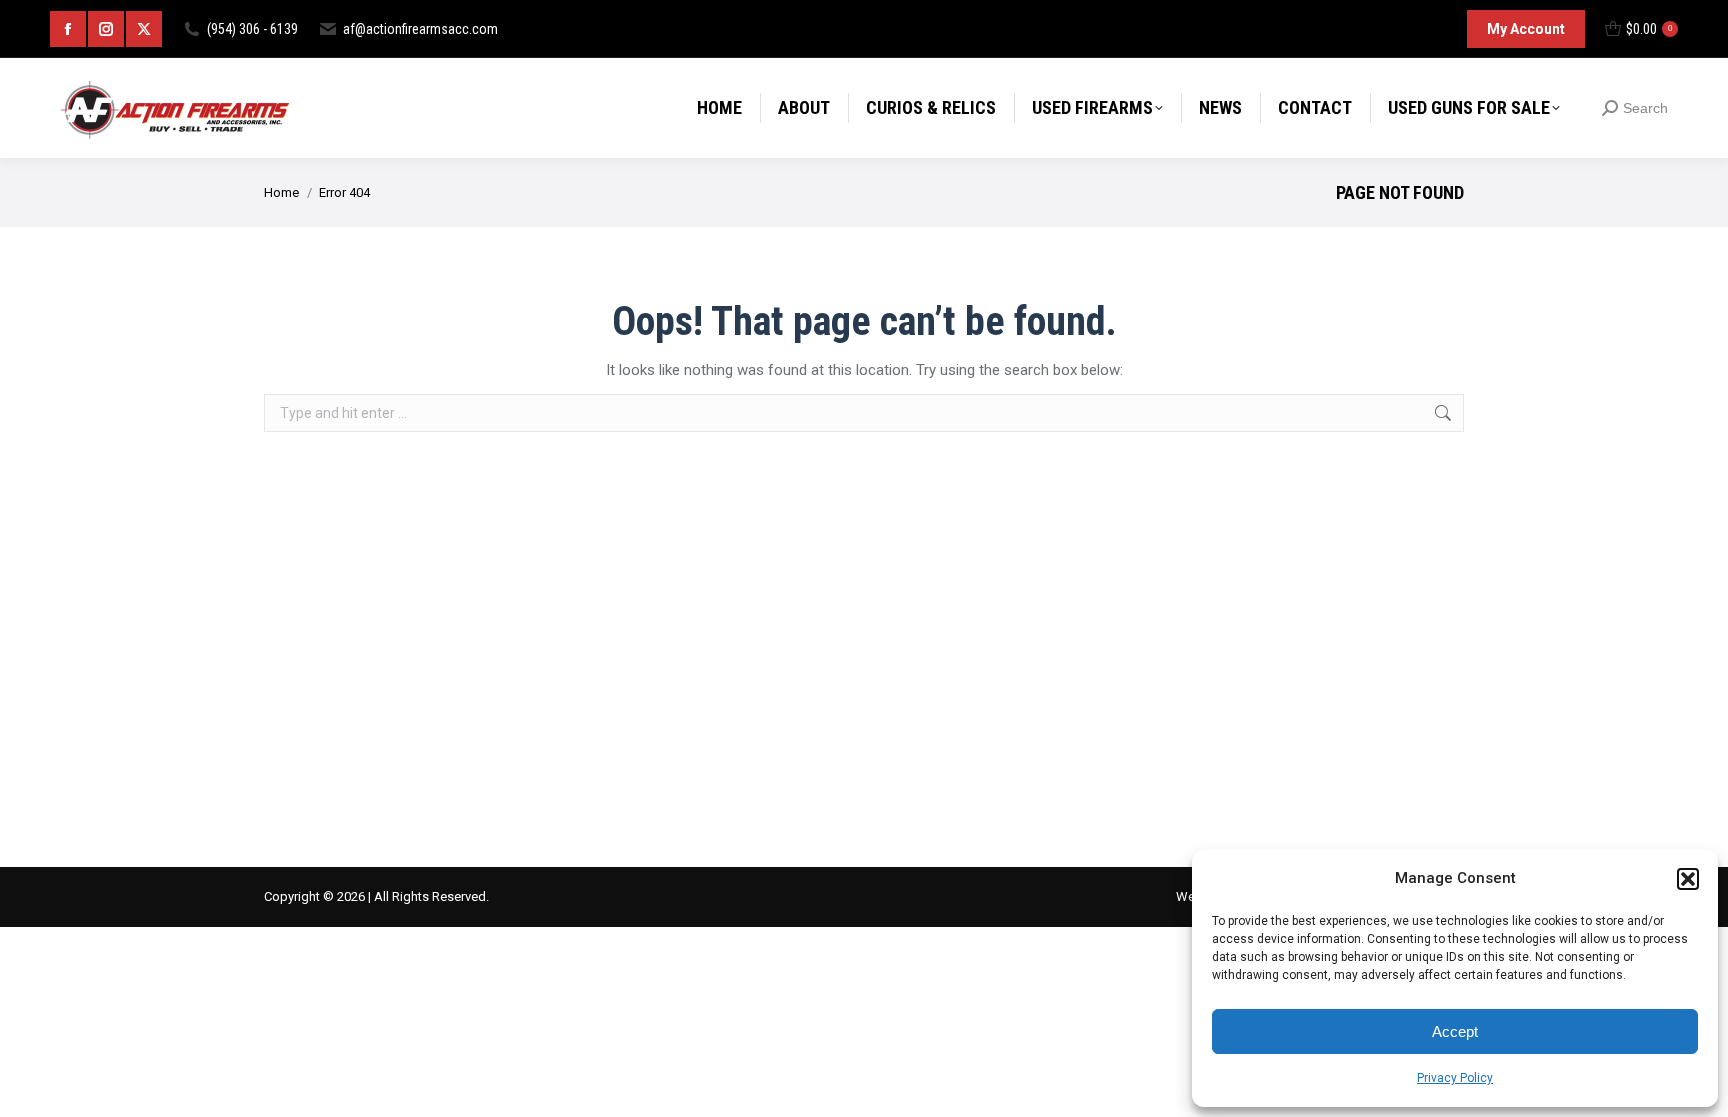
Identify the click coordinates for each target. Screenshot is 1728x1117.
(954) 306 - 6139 (252, 29)
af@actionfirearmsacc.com (420, 29)
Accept (1455, 1031)
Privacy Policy (1455, 1078)
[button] (1688, 879)
